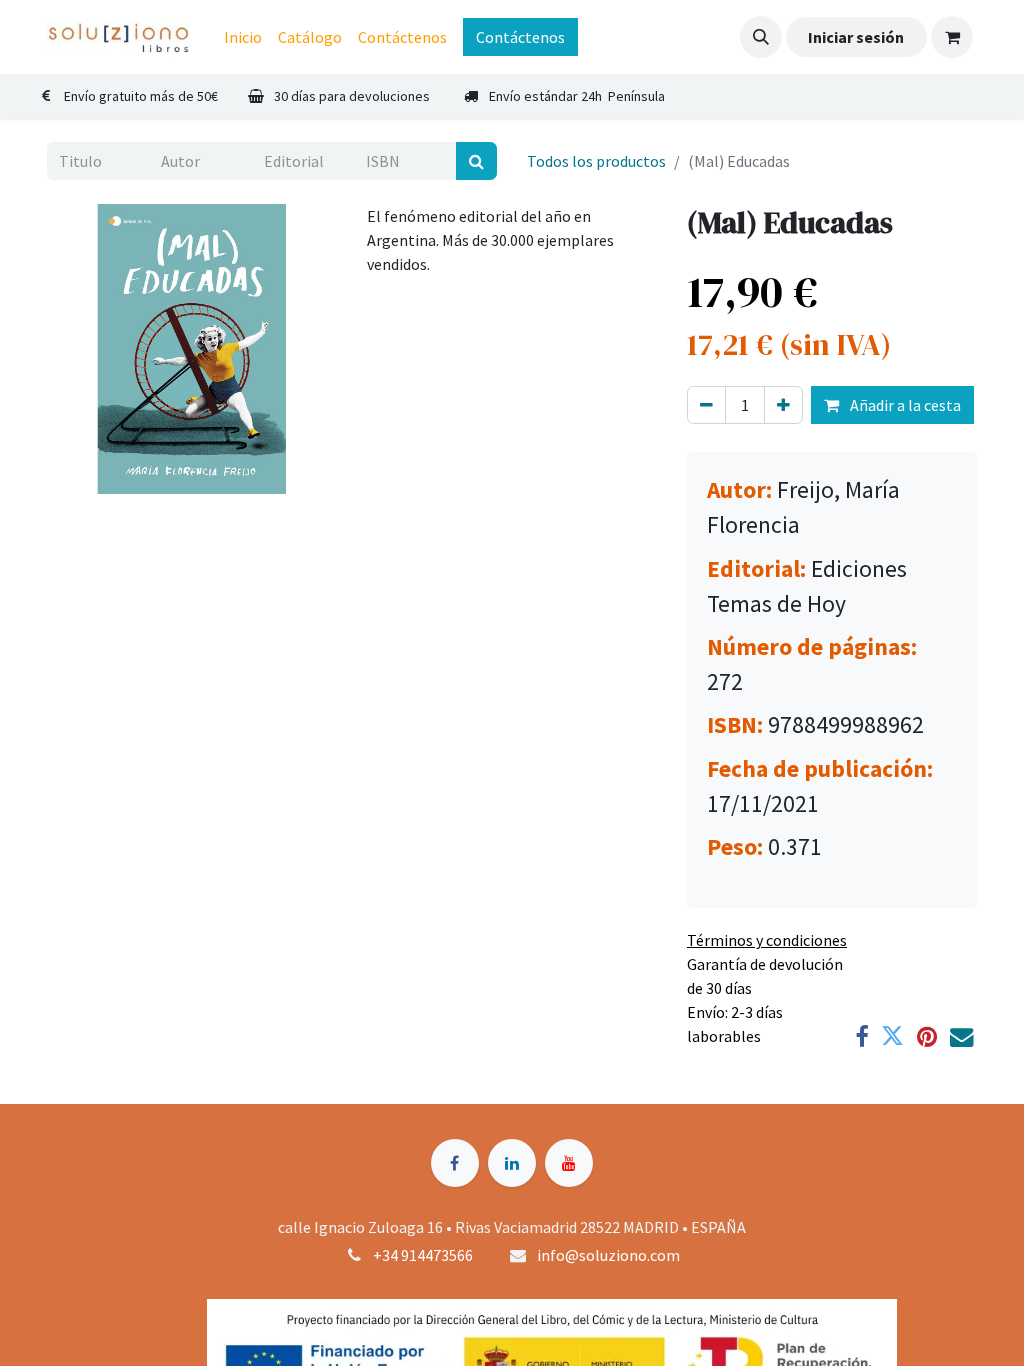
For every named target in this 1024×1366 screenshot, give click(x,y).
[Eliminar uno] (706, 405)
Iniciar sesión (856, 37)
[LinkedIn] (512, 1163)
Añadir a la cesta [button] (904, 405)
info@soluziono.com (608, 1255)
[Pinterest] (927, 1036)
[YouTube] (569, 1163)
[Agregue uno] (783, 405)
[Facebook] (861, 1036)
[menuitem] (243, 37)
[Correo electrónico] (961, 1036)
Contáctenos (520, 37)
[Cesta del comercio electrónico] (952, 37)
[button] (761, 37)
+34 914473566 (423, 1255)
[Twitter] (892, 1036)
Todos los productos (596, 161)
